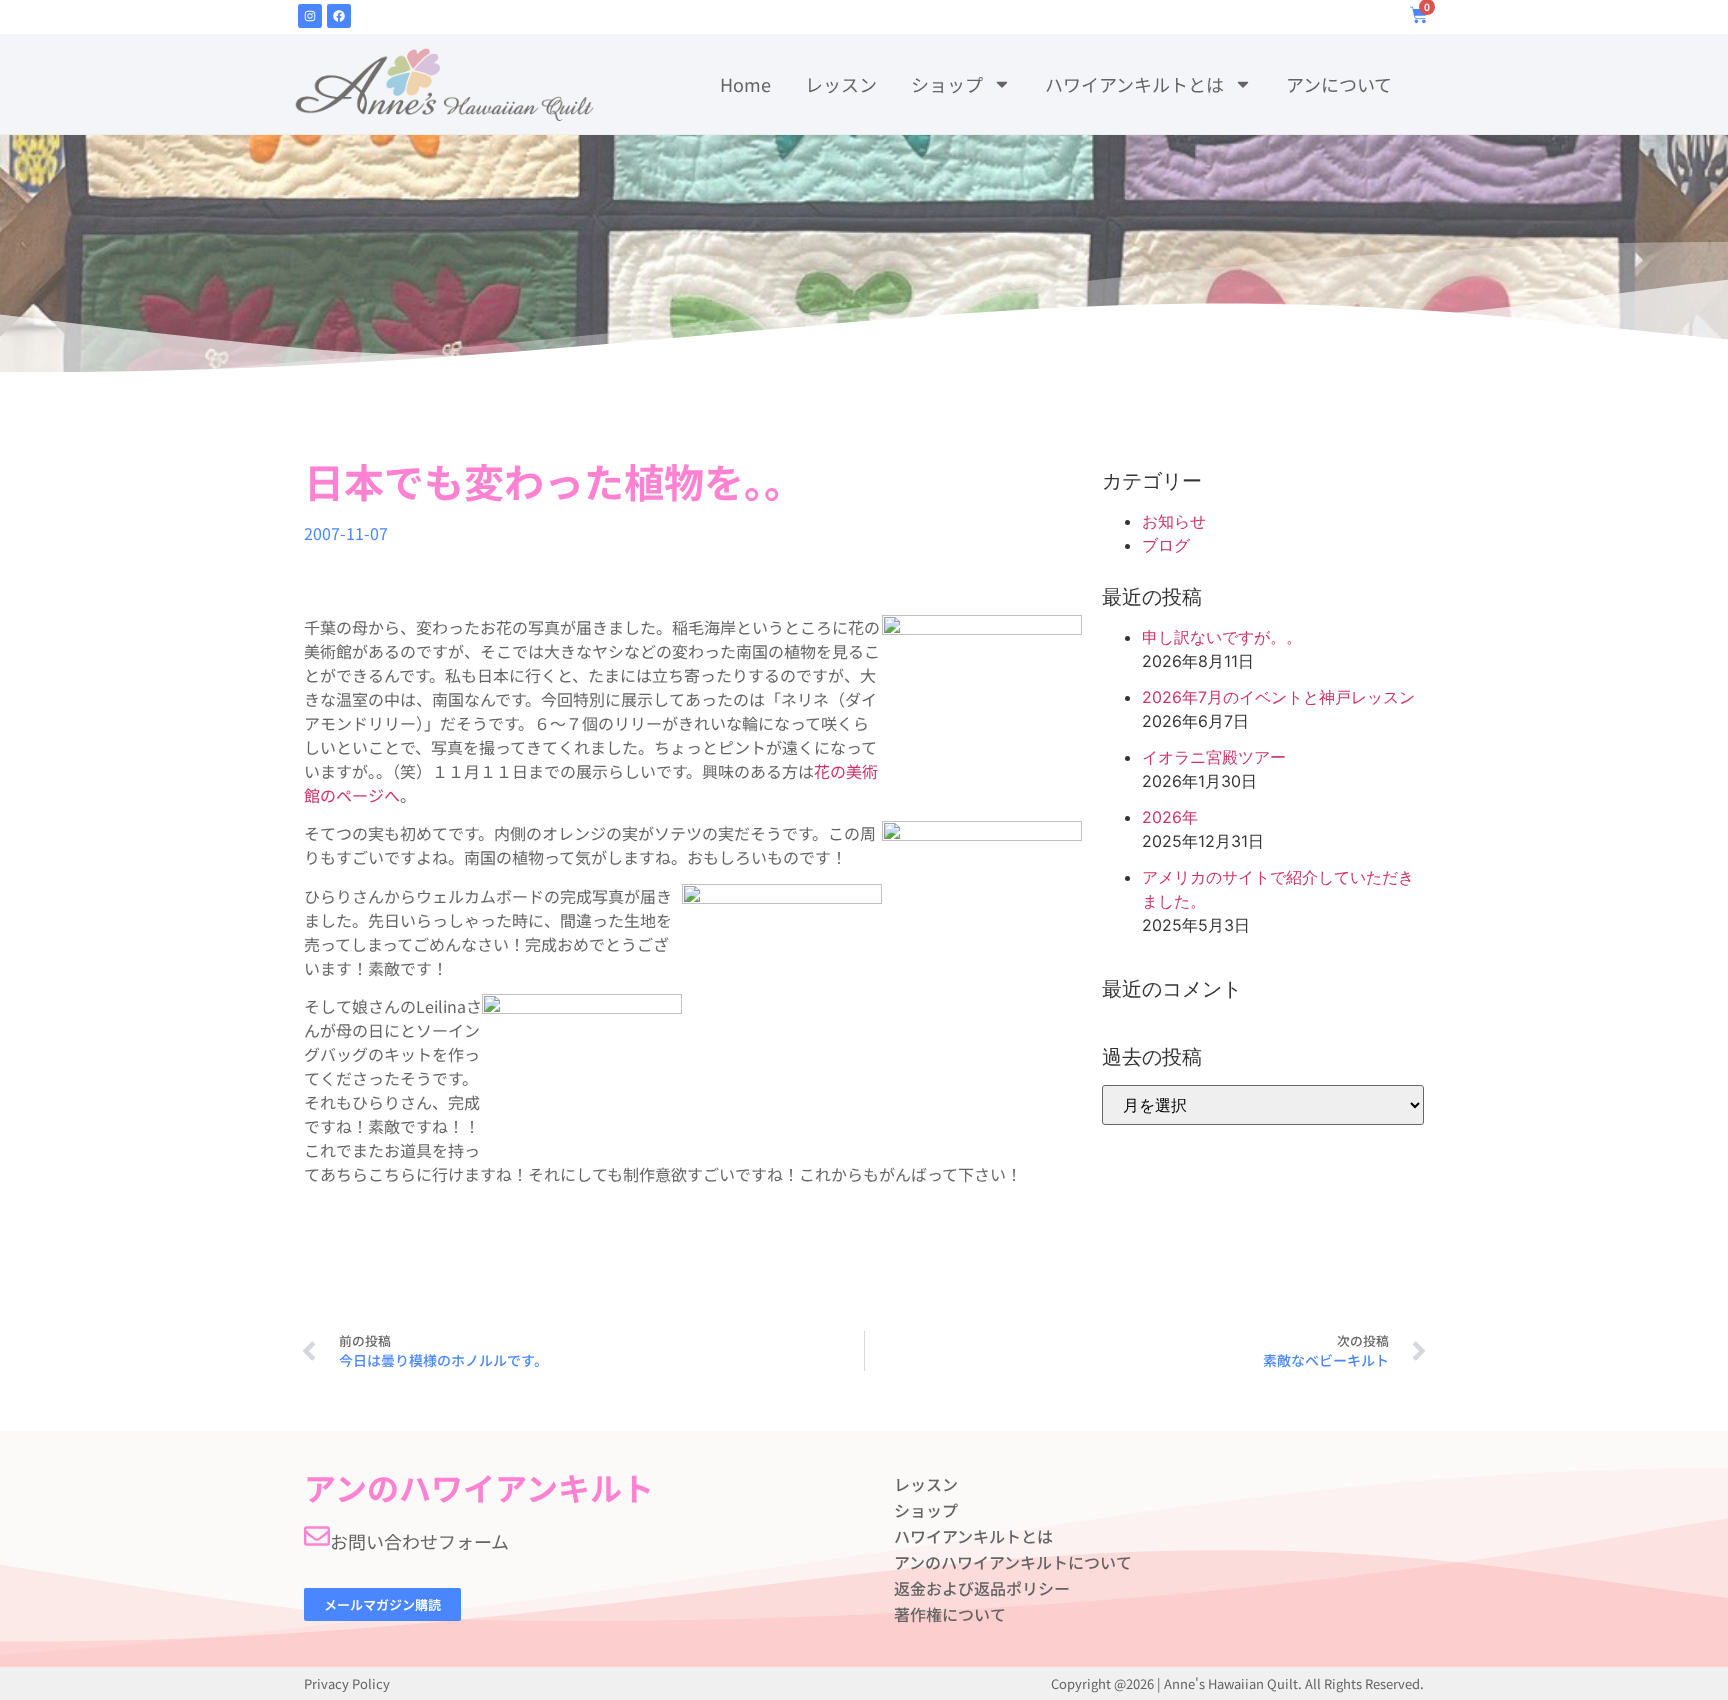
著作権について (950, 1614)
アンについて (1339, 84)
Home (745, 84)
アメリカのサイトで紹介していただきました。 (1278, 889)
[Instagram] (310, 16)
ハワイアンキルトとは (1134, 84)
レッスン (841, 84)
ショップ (947, 84)
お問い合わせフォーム (419, 1541)
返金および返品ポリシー (982, 1588)
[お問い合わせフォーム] (317, 1536)
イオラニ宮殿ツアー (1214, 757)
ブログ (1166, 545)
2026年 (1170, 817)
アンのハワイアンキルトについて (1013, 1562)
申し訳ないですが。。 (1222, 637)
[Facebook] (339, 16)
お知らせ (1174, 521)
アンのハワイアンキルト (479, 1487)
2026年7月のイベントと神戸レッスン (1278, 697)
